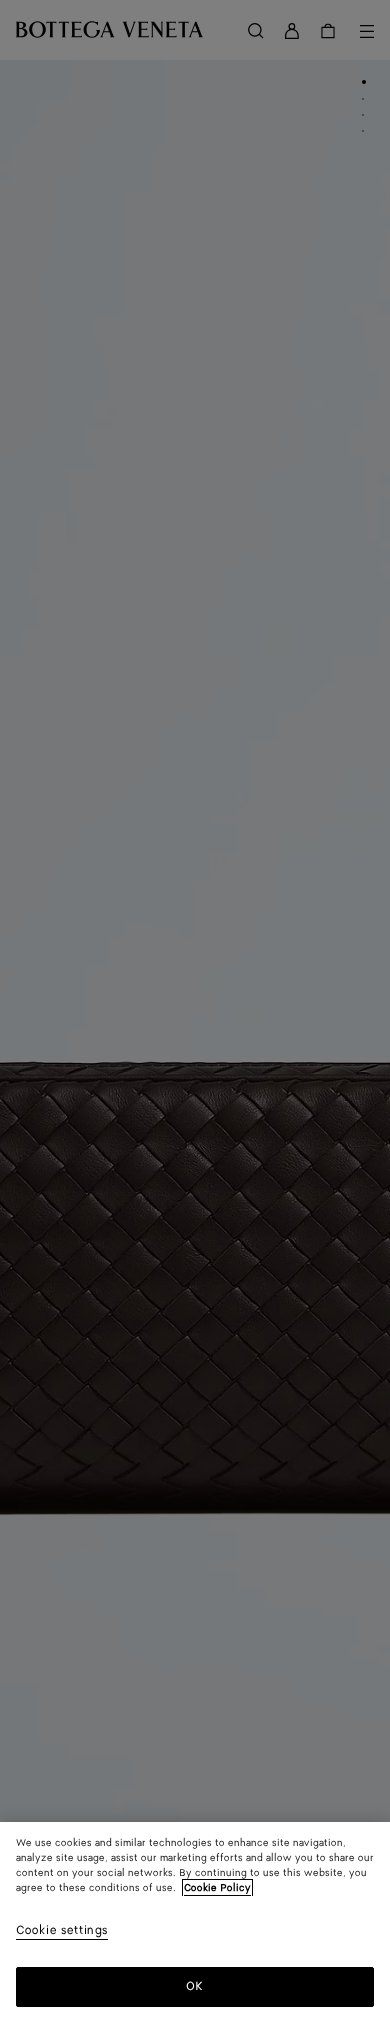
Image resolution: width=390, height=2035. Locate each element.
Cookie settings (62, 1931)
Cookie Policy (217, 1888)
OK (194, 1986)
